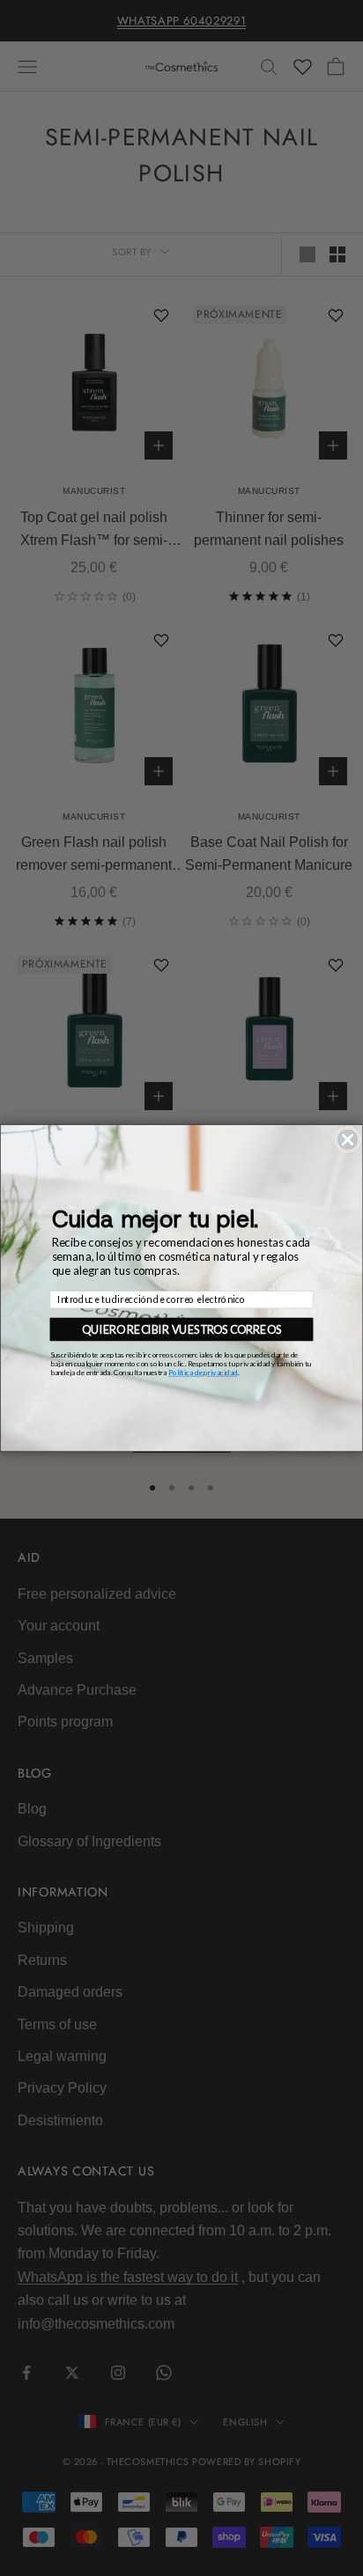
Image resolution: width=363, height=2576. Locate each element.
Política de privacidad (203, 1373)
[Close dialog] (347, 1139)
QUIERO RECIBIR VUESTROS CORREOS (181, 1329)
